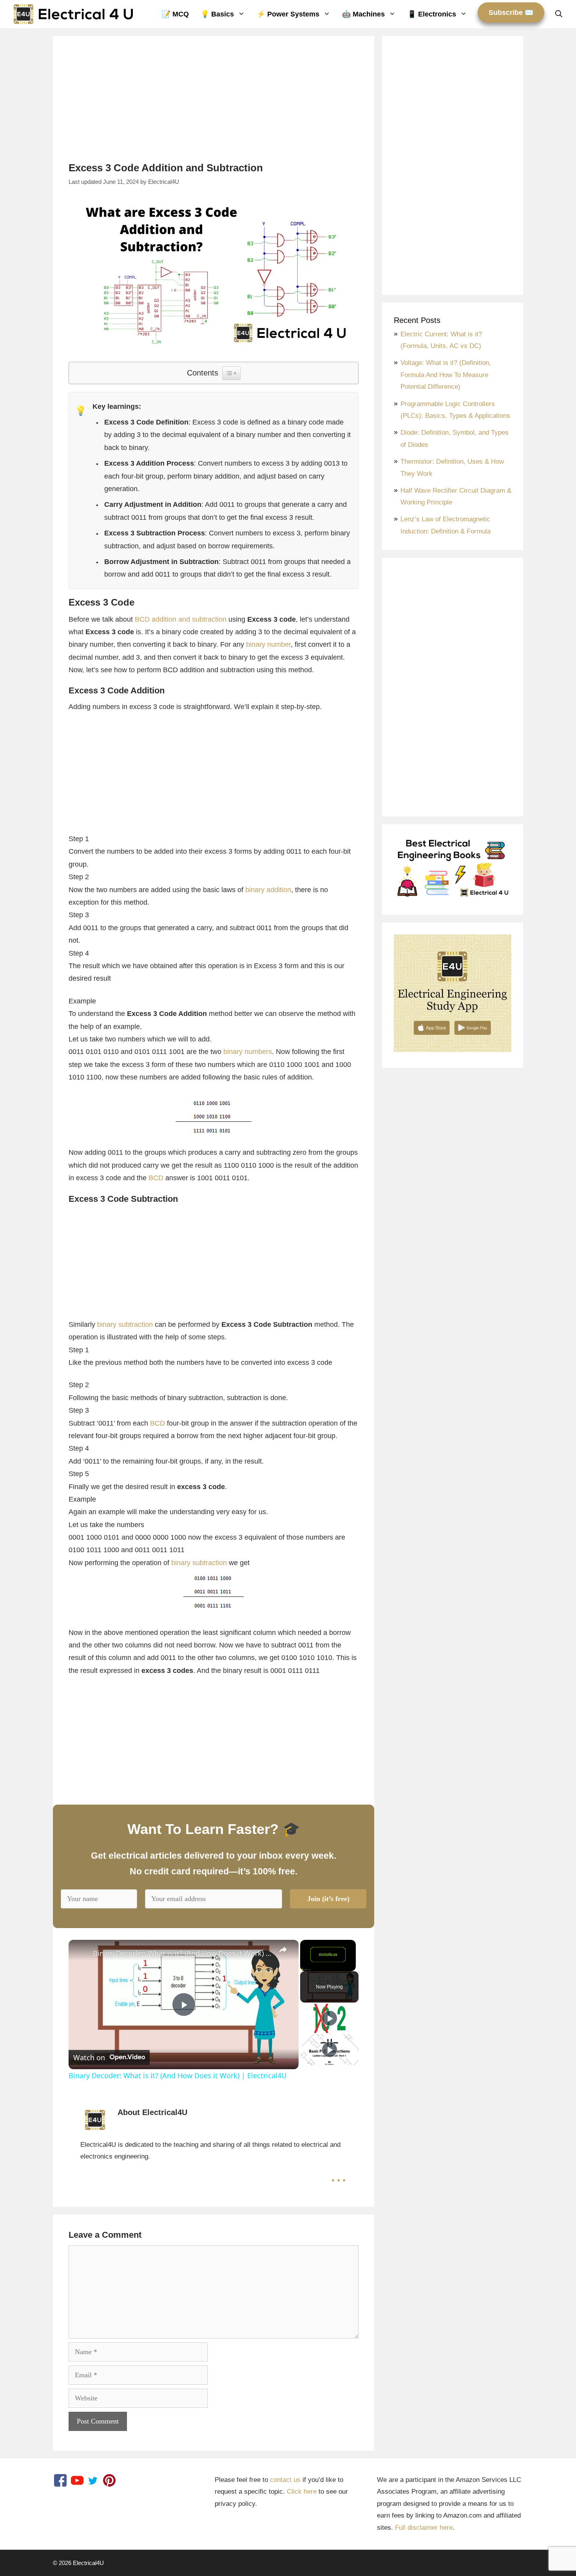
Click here (302, 2492)
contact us (285, 2480)
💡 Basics (217, 14)
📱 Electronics (432, 14)
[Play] (330, 2018)
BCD (156, 1178)
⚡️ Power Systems (288, 14)
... (339, 2175)
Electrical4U (88, 2563)
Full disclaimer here (424, 2528)
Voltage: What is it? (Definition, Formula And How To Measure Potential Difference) (446, 375)
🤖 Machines (363, 14)
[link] (81, 1952)
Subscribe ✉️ (511, 13)
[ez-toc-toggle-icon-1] (231, 373)
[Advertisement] (214, 107)
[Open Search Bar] (559, 14)
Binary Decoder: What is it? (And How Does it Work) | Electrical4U (182, 1953)
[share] (283, 1950)
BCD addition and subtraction (181, 619)
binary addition (268, 890)
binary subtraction (125, 1324)
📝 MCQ (175, 14)
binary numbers (248, 1052)
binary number (268, 644)
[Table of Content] (231, 373)
